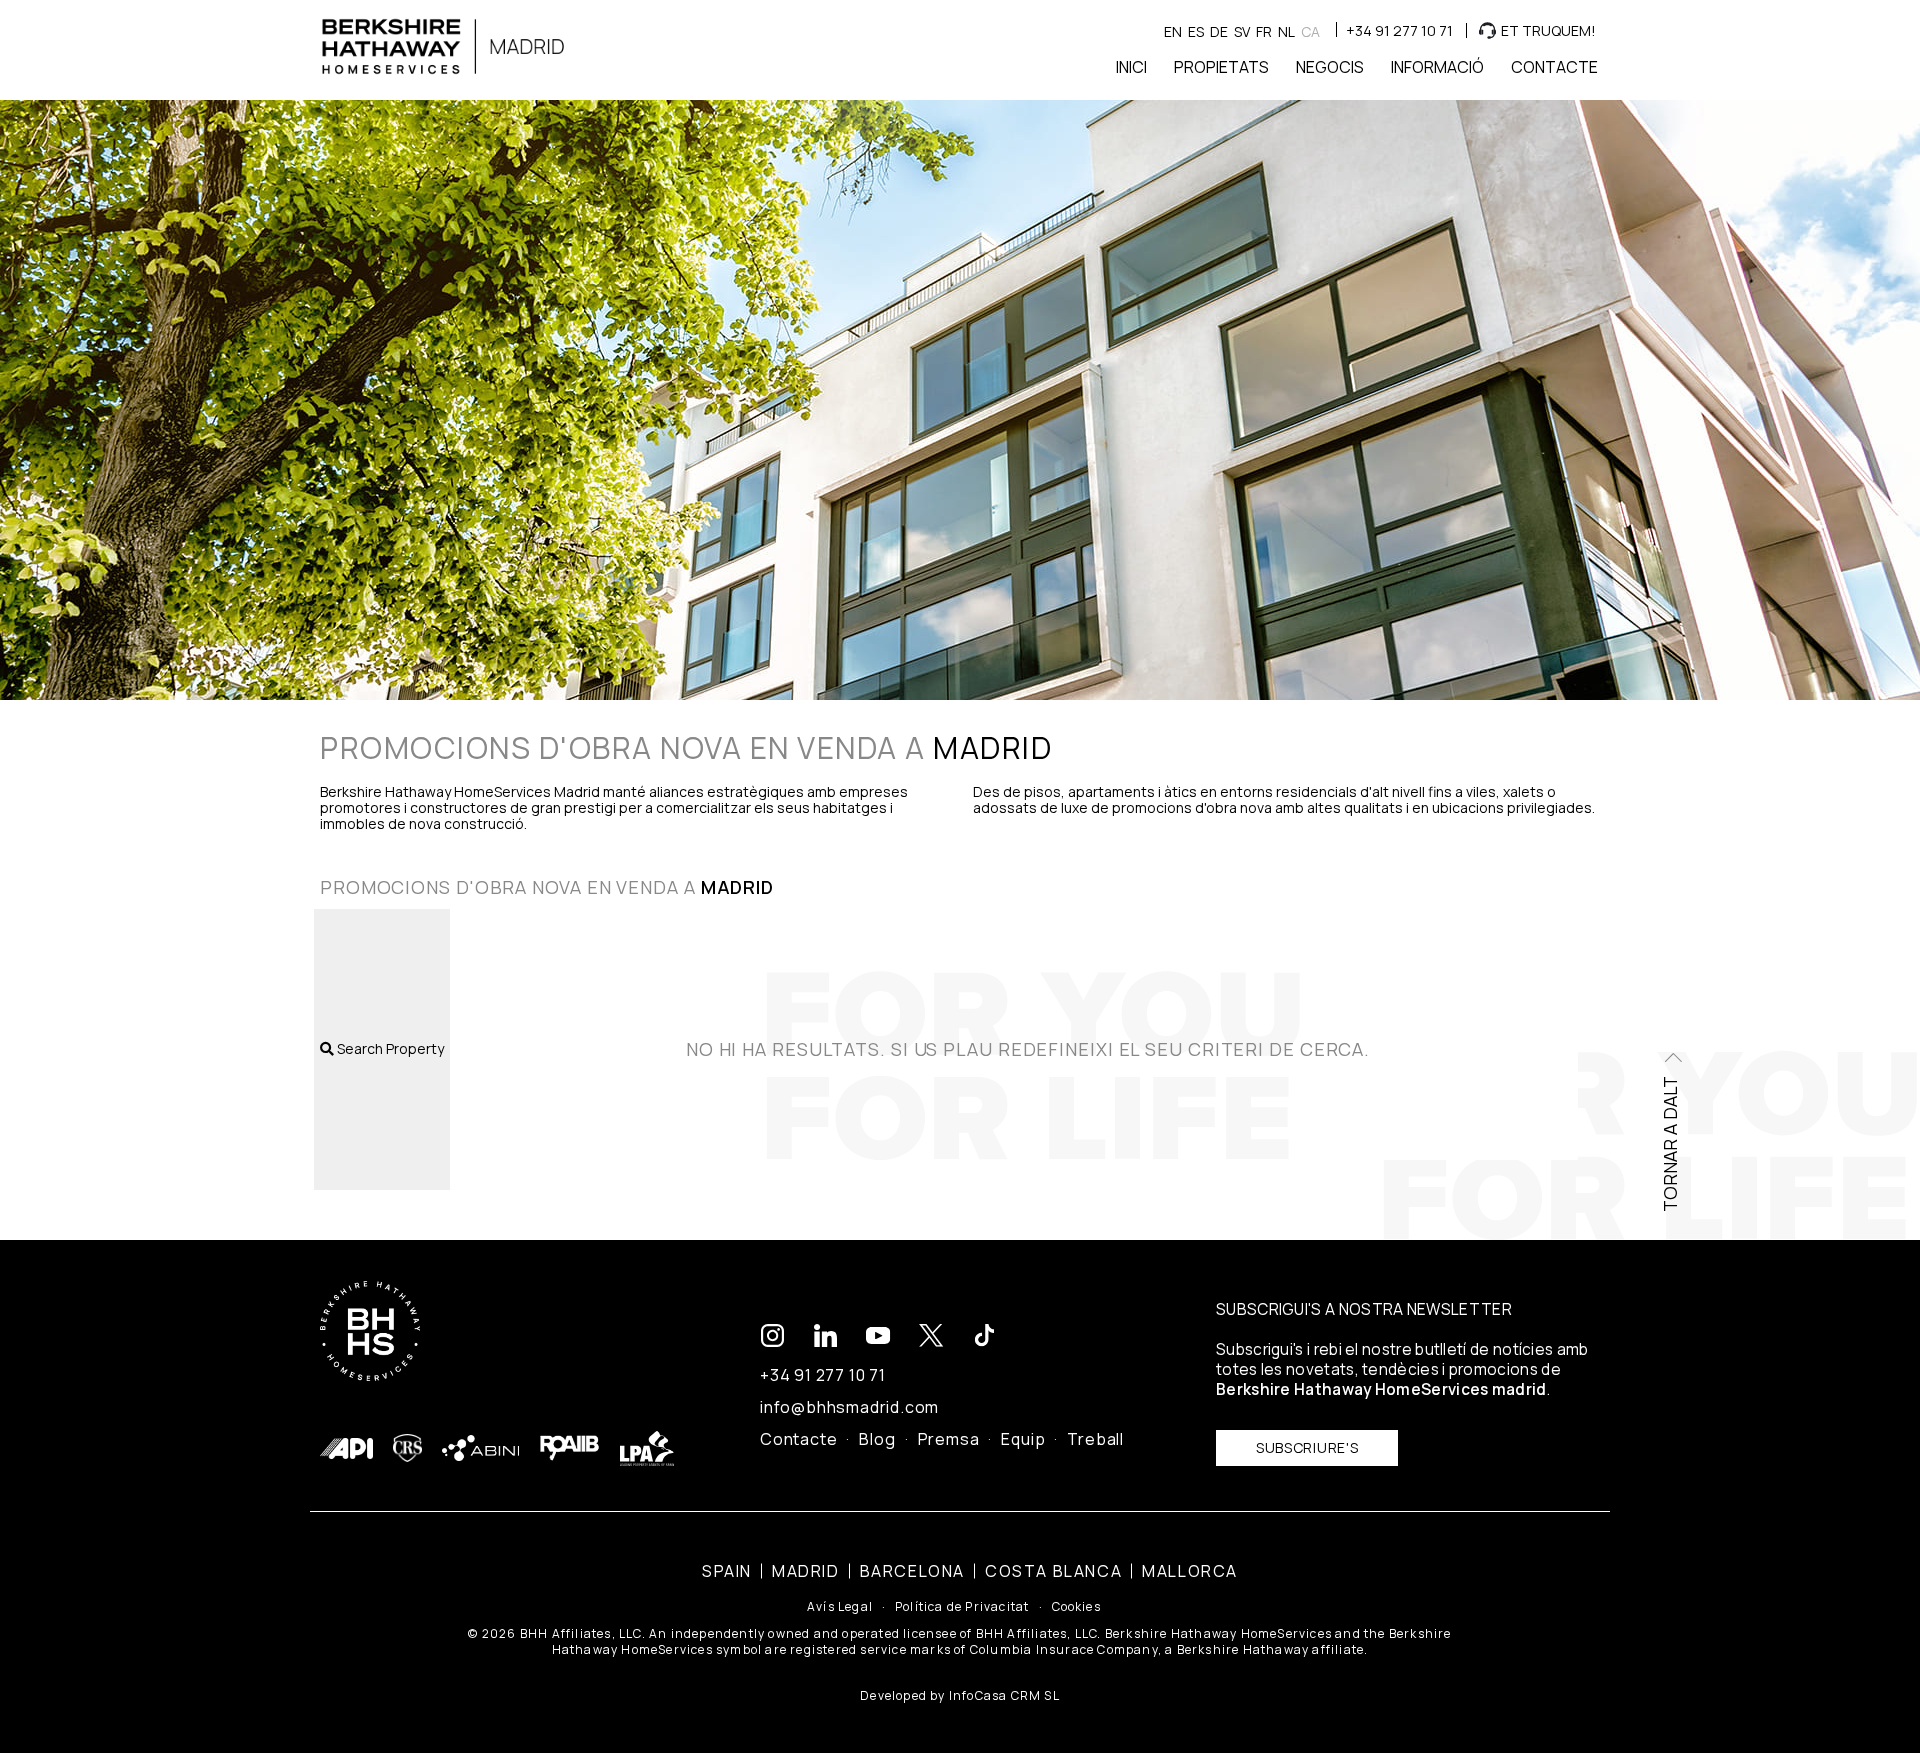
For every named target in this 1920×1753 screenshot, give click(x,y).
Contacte (798, 1439)
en (1173, 31)
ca (1310, 31)
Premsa (949, 1439)
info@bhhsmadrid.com (849, 1407)
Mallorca (1190, 1571)
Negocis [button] (1330, 67)
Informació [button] (1437, 67)
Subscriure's (1307, 1447)
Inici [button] (1131, 67)
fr (1264, 31)
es (1196, 31)
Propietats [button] (1221, 67)
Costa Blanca (1053, 1571)
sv (1242, 31)
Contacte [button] (1554, 67)
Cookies (1076, 1607)
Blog (877, 1439)
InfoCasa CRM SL (1004, 1695)
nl (1286, 31)
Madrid (806, 1571)
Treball (1095, 1439)
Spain (727, 1571)
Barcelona (912, 1571)
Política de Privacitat (962, 1607)
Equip (1023, 1439)
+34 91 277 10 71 (1399, 30)
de (1219, 31)
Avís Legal (840, 1607)
